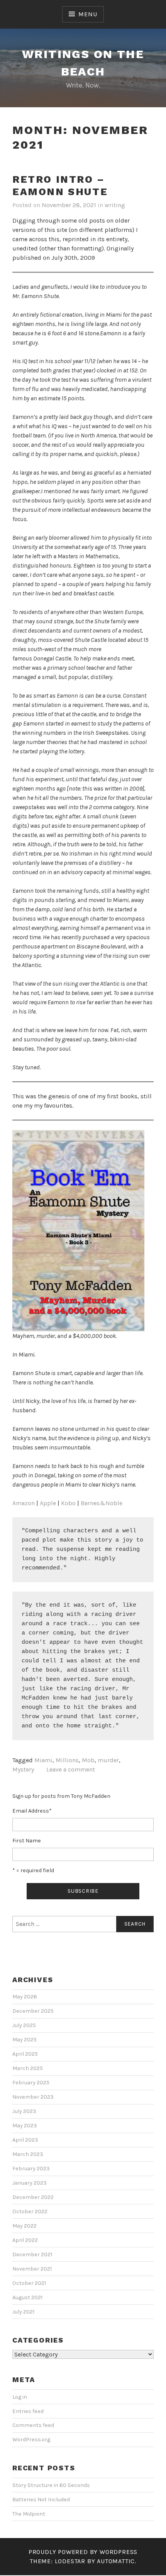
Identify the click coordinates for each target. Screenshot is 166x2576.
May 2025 (25, 2040)
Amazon (24, 1503)
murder (108, 1760)
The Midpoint (29, 2514)
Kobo (68, 1503)
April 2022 (25, 2240)
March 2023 (28, 2154)
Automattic (116, 2561)
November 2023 (33, 2097)
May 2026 (25, 1997)
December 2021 (32, 2254)
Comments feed (33, 2425)
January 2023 (30, 2183)
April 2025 (25, 2054)
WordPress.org (31, 2440)
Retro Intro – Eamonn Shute (60, 186)
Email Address (32, 1811)
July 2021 (23, 2312)
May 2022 (25, 2226)
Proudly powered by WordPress (83, 2552)
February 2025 (31, 2083)
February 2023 (31, 2169)
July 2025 (24, 2025)
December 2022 (33, 2197)
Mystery (23, 1769)
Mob (88, 1760)
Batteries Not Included (41, 2500)
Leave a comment (71, 1769)
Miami (43, 1760)
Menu (88, 14)
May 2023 (25, 2126)
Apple (48, 1503)
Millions (67, 1760)
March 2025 (28, 2068)
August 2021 (27, 2297)
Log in (20, 2397)
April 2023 (25, 2140)
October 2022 (30, 2212)
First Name (27, 1841)
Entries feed (28, 2411)
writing (115, 205)
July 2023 (24, 2111)
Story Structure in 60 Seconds (51, 2485)
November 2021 (32, 2269)
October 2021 (29, 2283)
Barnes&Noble (102, 1503)
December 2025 (33, 2011)
